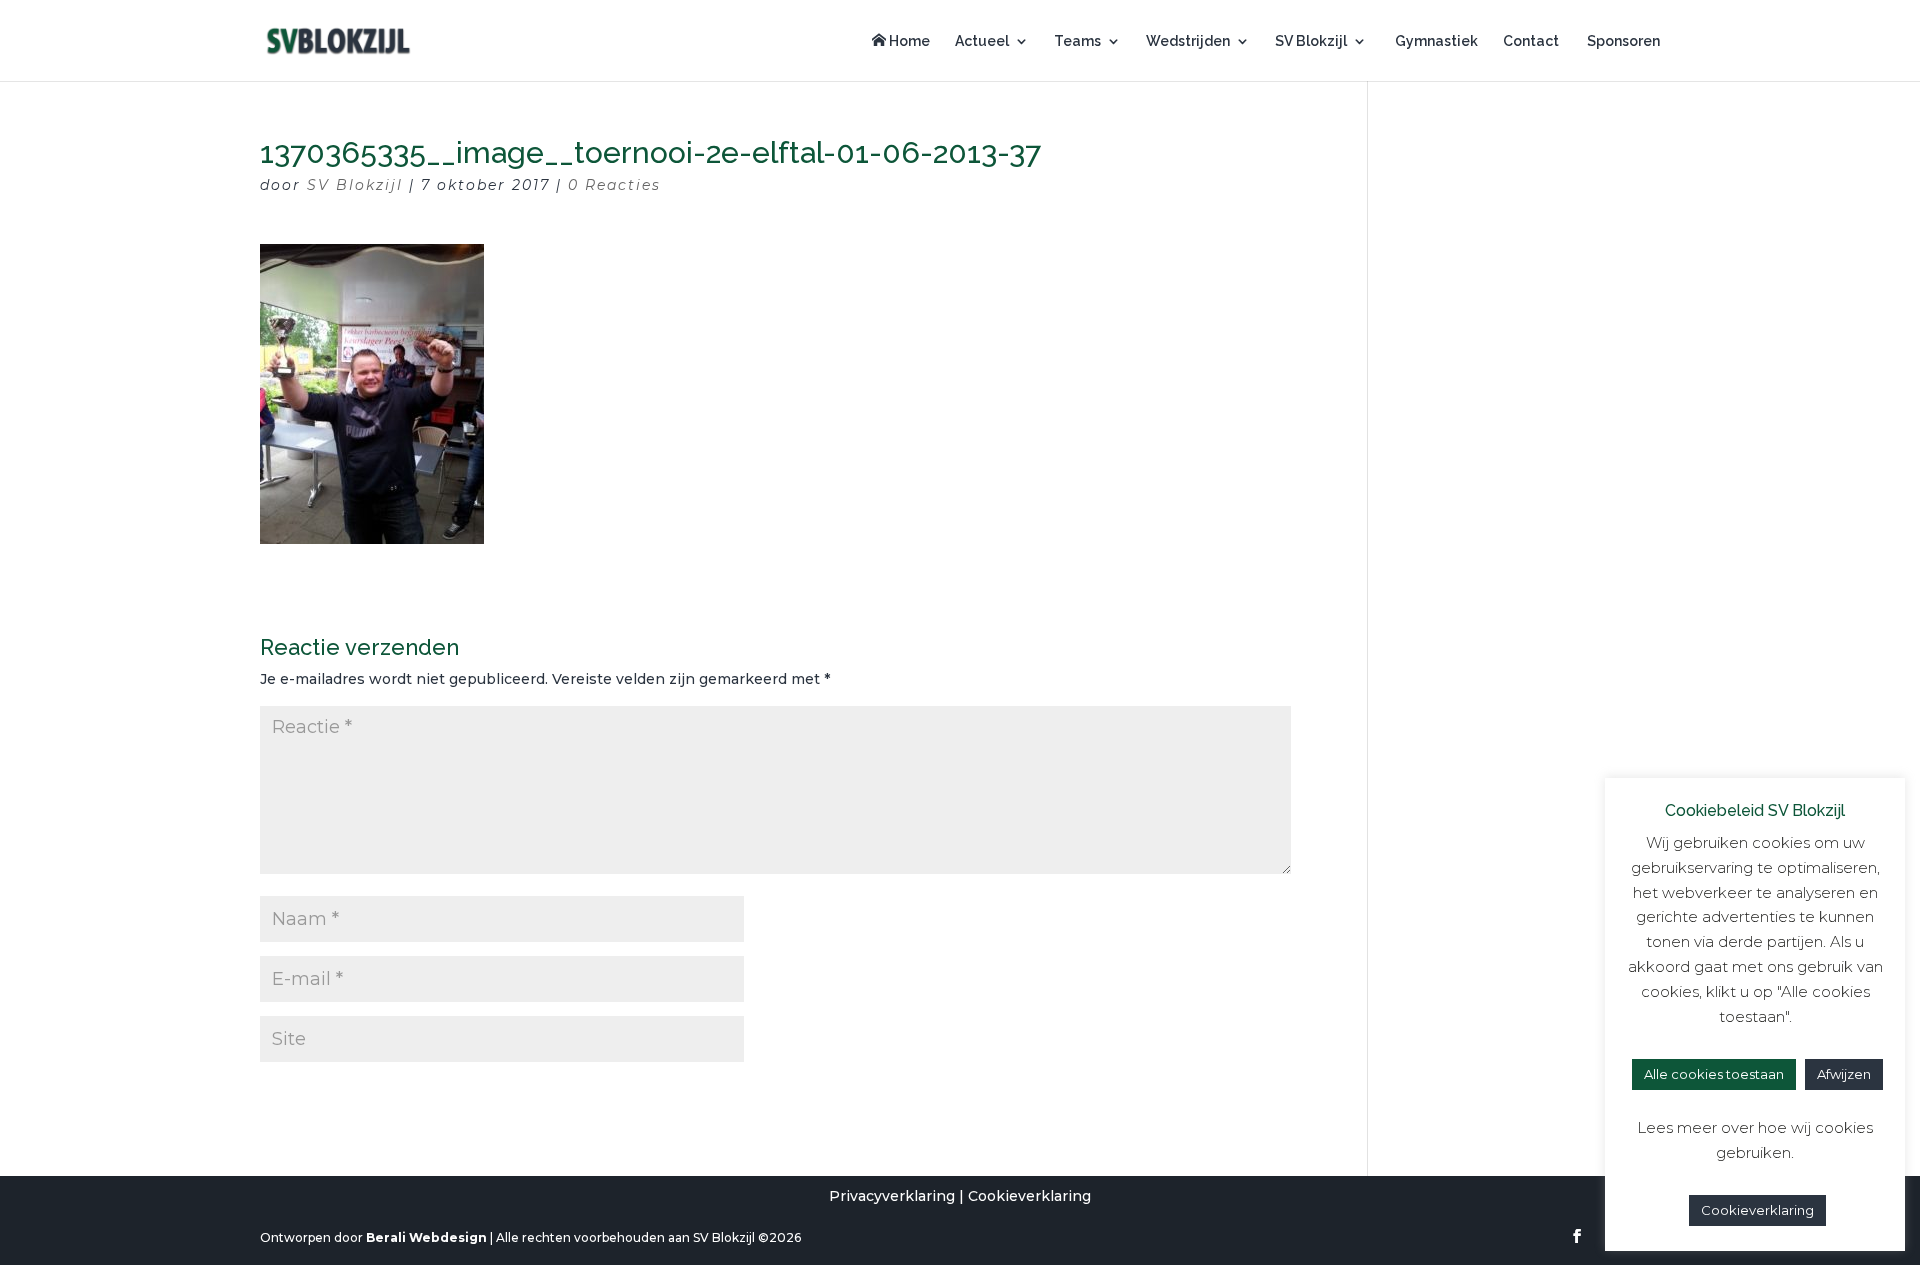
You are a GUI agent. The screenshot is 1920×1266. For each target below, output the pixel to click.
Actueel (982, 41)
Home (908, 41)
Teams (1077, 41)
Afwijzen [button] (1844, 1074)
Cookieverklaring (1029, 1196)
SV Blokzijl (1311, 41)
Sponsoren (1622, 41)
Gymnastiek (1435, 41)
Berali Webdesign (426, 1237)
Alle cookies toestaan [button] (1714, 1074)
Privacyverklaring (892, 1196)
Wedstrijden (1188, 41)
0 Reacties (614, 185)
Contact (1531, 41)
